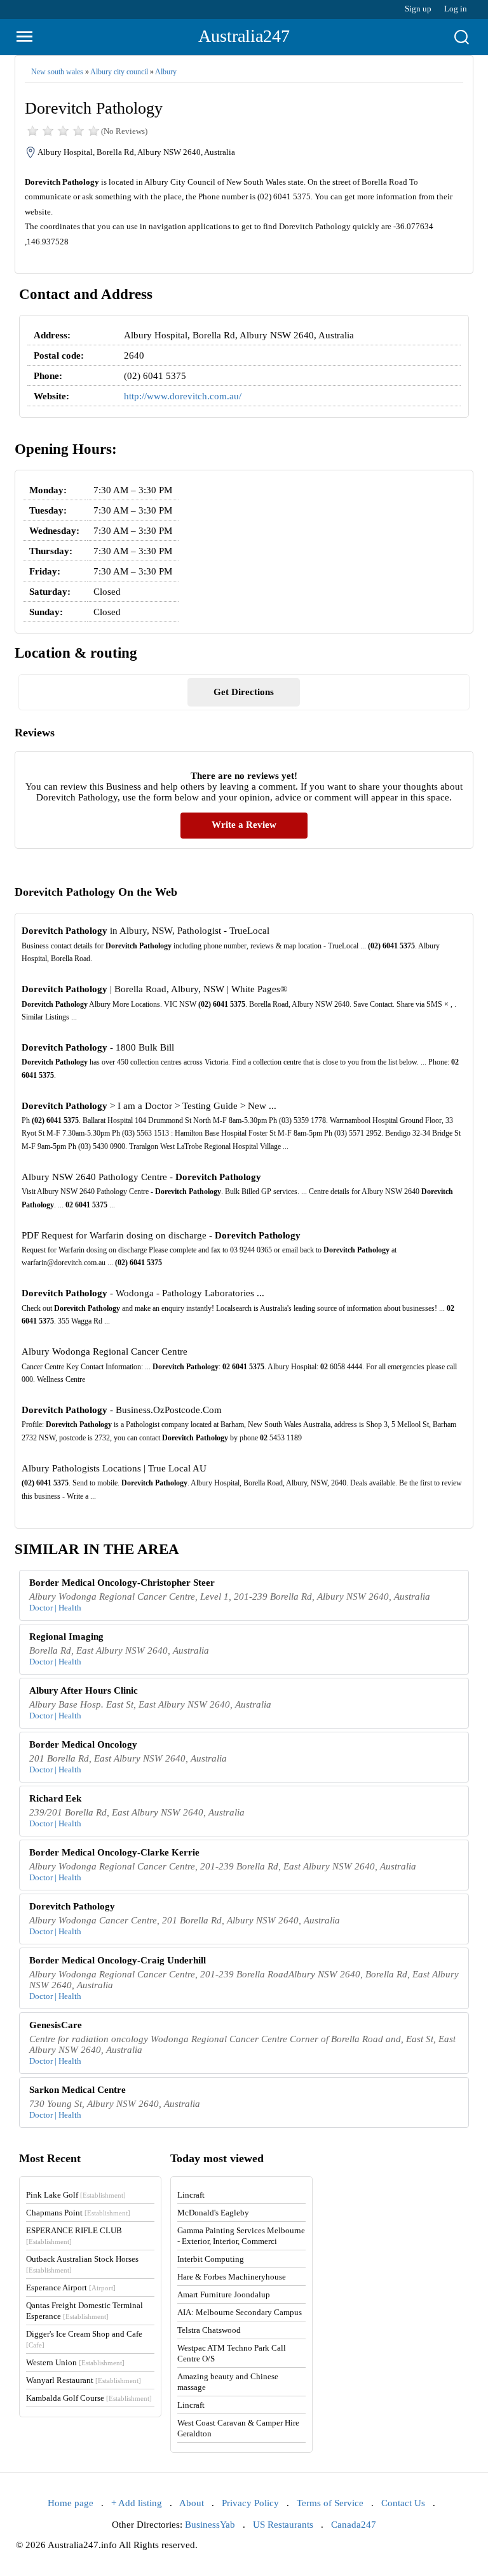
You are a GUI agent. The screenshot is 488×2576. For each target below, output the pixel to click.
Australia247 (244, 36)
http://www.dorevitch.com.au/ (183, 396)
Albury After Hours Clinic (84, 1690)
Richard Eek (55, 1798)
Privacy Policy (250, 2503)
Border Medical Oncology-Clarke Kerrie (114, 1852)
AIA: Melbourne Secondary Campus (240, 2312)
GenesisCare (56, 2025)
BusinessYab (210, 2525)
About (192, 2503)
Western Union (75, 2362)
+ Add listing (137, 2503)
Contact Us (403, 2503)
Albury (166, 72)
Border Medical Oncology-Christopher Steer (122, 1583)
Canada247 (354, 2525)
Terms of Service (330, 2503)
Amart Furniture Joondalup (224, 2294)
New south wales (57, 72)
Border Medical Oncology (83, 1744)
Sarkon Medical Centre (78, 2090)
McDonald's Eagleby (213, 2213)
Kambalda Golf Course (89, 2398)
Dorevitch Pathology (72, 1906)
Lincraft (191, 2195)
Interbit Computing (211, 2259)
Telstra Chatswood (209, 2330)
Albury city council (119, 72)
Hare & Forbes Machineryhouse (232, 2277)
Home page (71, 2503)
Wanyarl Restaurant (84, 2380)
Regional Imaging (66, 1637)
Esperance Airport (71, 2287)
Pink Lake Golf (76, 2195)
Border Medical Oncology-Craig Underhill (118, 1960)
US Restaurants (283, 2525)
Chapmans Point (78, 2213)
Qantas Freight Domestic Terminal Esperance (85, 2311)
